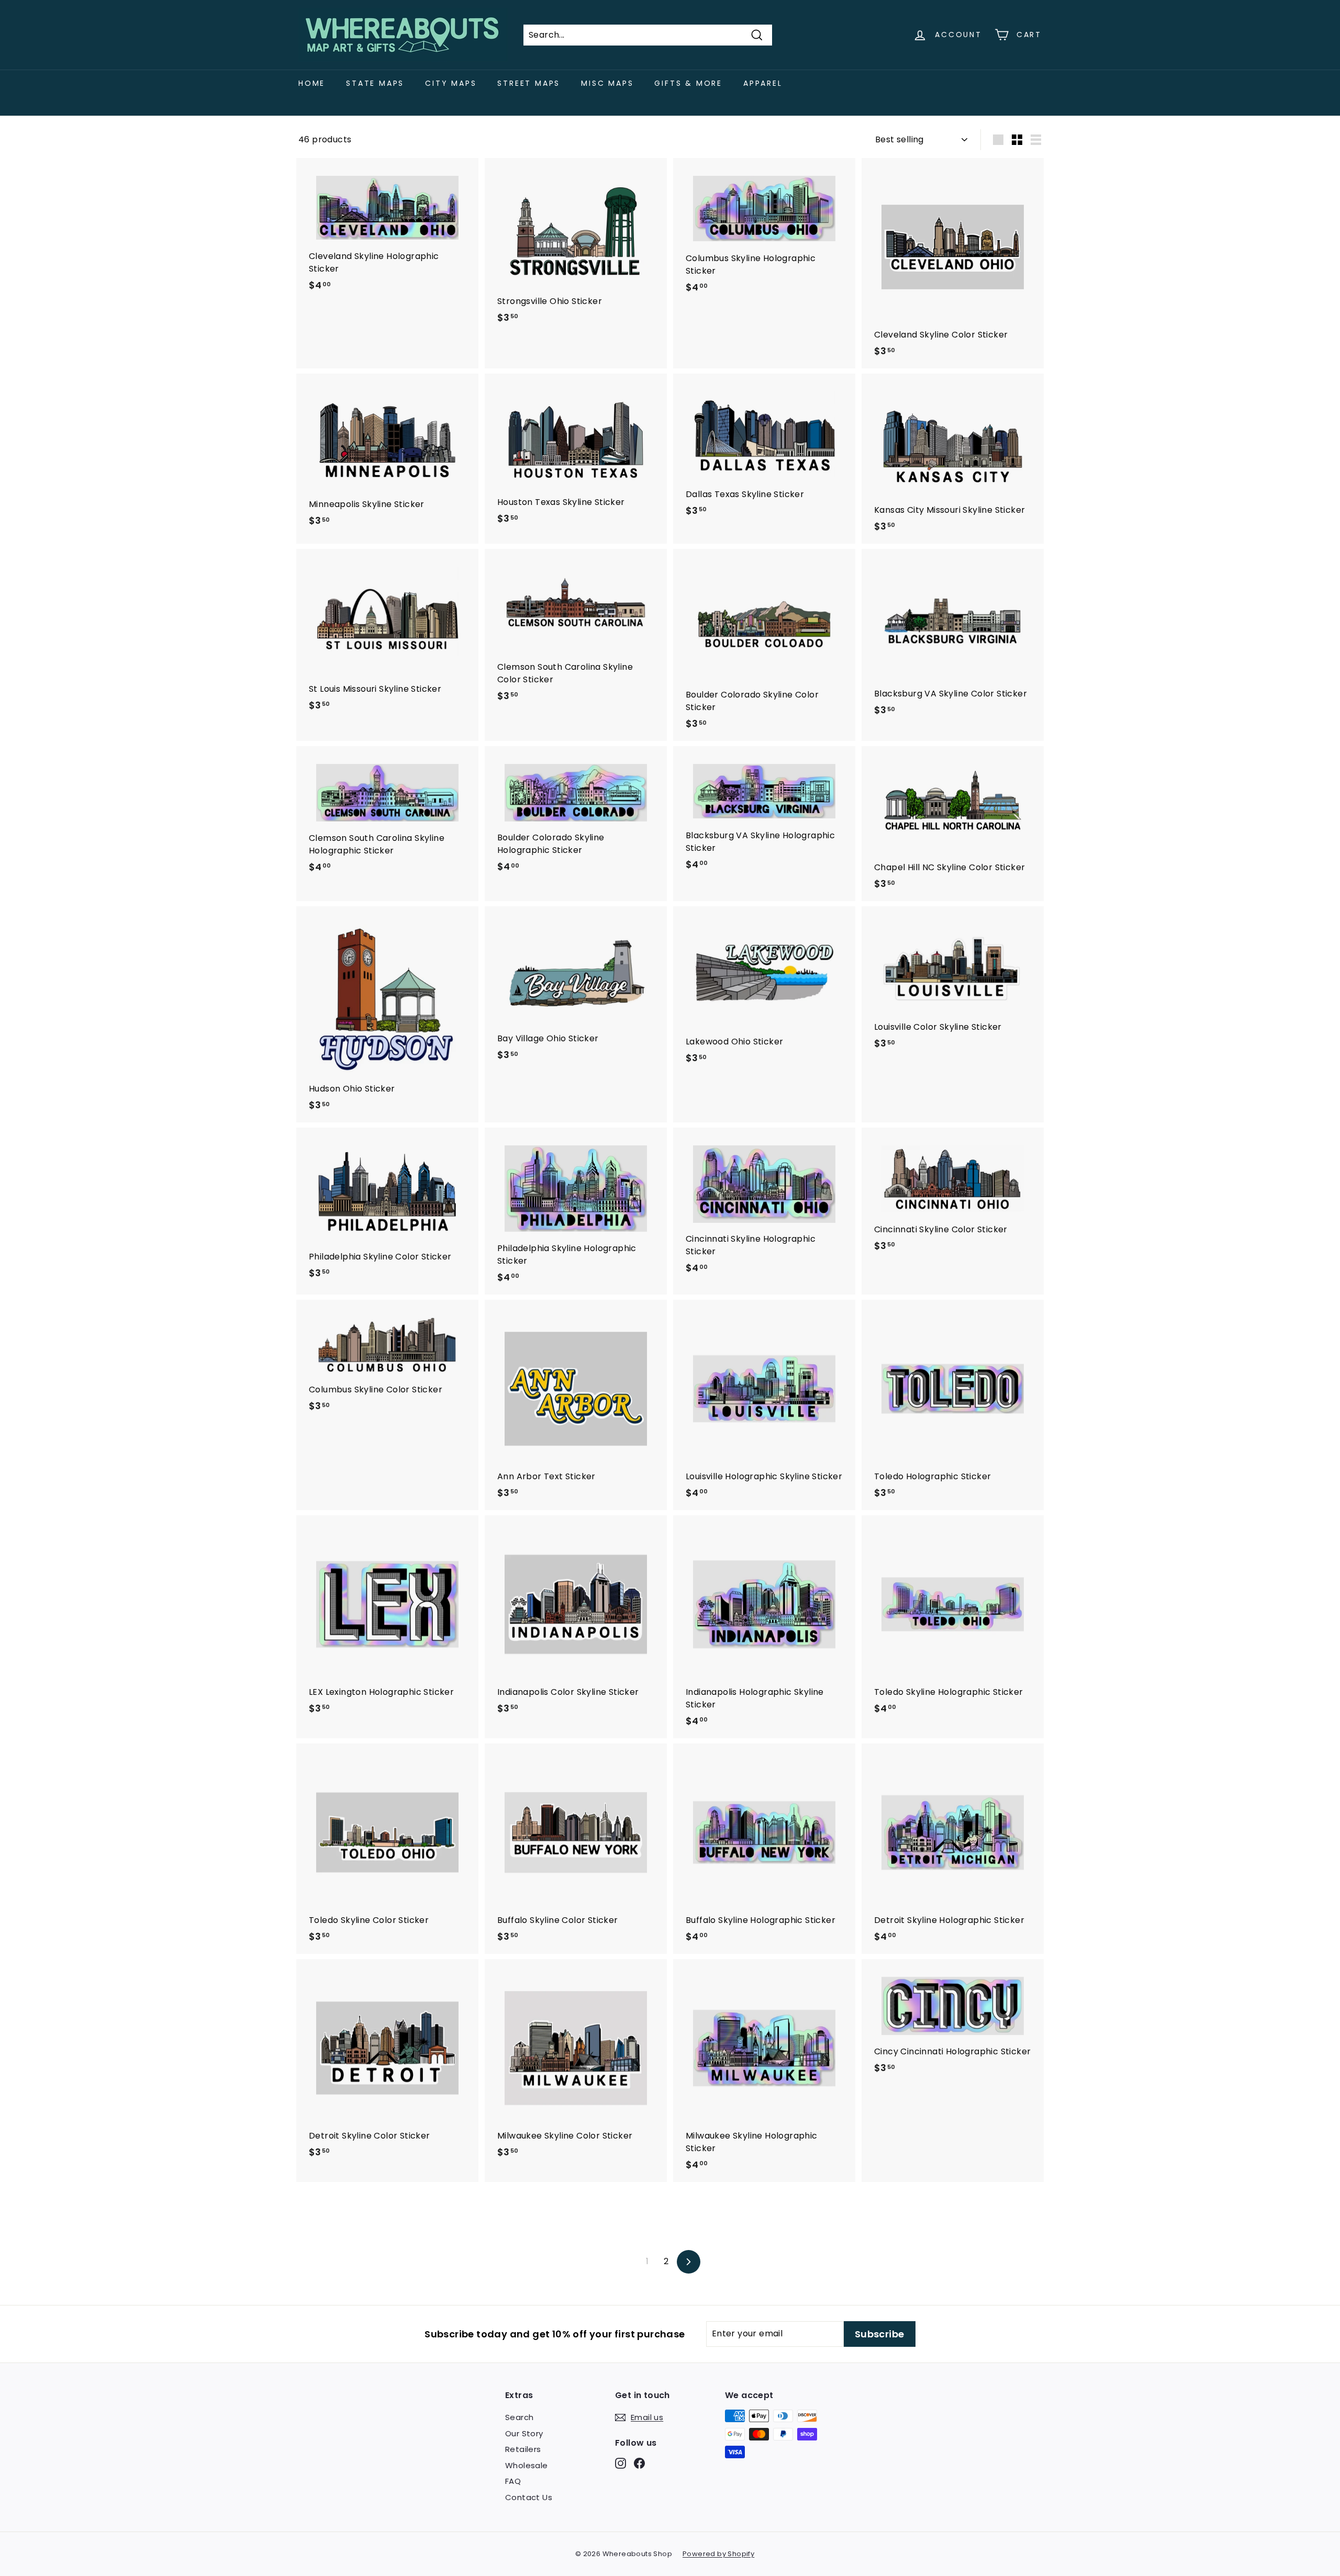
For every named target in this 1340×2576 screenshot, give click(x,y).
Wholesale (527, 2465)
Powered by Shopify (718, 2554)
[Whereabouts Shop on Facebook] (639, 2463)
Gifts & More (688, 83)
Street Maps (529, 83)
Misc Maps (607, 83)
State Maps (375, 83)
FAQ (513, 2481)
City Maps (451, 83)
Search (519, 2417)
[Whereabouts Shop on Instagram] (621, 2463)
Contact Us (529, 2497)
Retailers (523, 2449)
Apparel (763, 83)
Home (312, 83)
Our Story (524, 2433)
